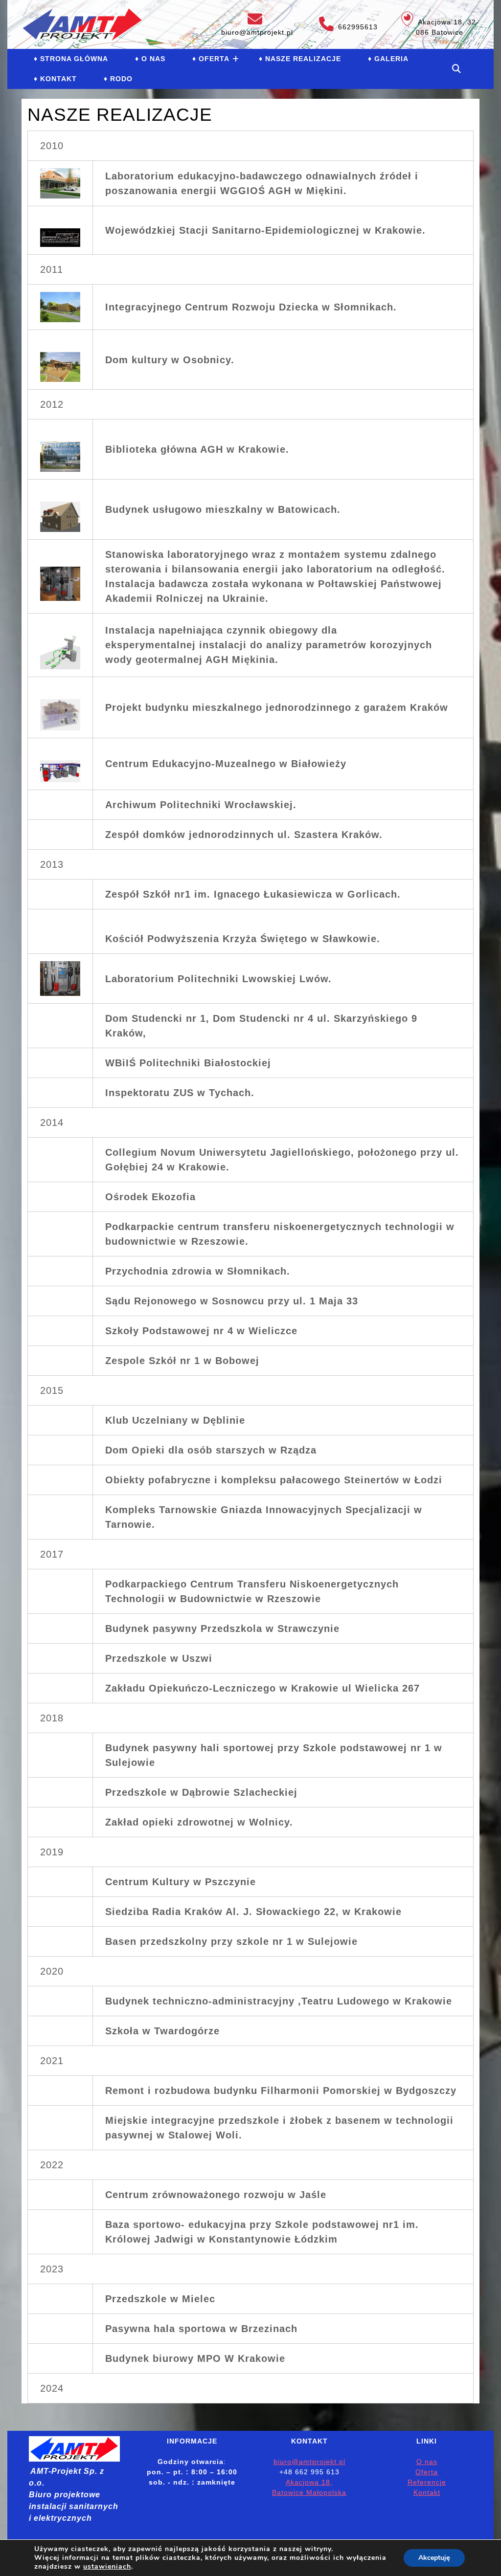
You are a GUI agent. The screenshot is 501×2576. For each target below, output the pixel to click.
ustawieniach (107, 2567)
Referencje (427, 2482)
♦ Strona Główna (71, 59)
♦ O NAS (150, 59)
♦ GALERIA (388, 59)
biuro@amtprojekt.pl (255, 24)
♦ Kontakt (55, 79)
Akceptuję (434, 2558)
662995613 (343, 24)
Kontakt (427, 2492)
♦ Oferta (211, 59)
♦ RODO (118, 79)
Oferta (427, 2472)
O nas (427, 2462)
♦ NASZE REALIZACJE (300, 59)
